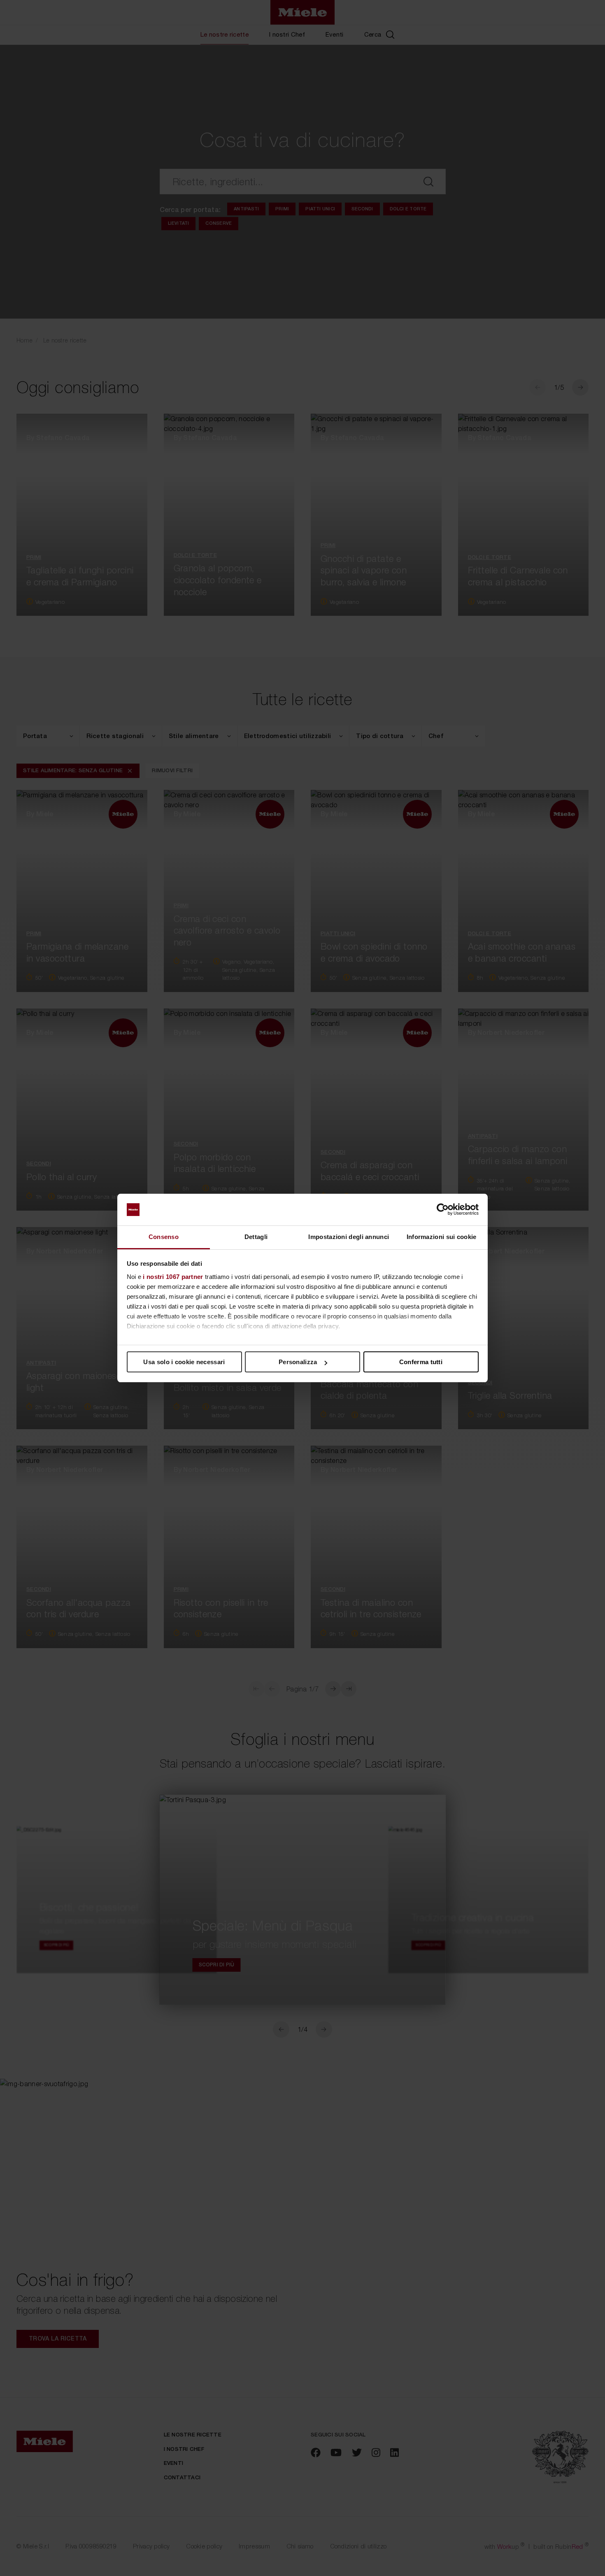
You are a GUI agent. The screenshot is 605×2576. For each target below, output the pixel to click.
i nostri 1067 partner (173, 1277)
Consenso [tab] (164, 1237)
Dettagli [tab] (256, 1237)
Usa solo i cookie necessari (184, 1362)
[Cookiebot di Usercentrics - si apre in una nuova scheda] (443, 1210)
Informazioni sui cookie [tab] (442, 1237)
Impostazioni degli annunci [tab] (349, 1237)
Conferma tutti (421, 1362)
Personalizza (298, 1362)
